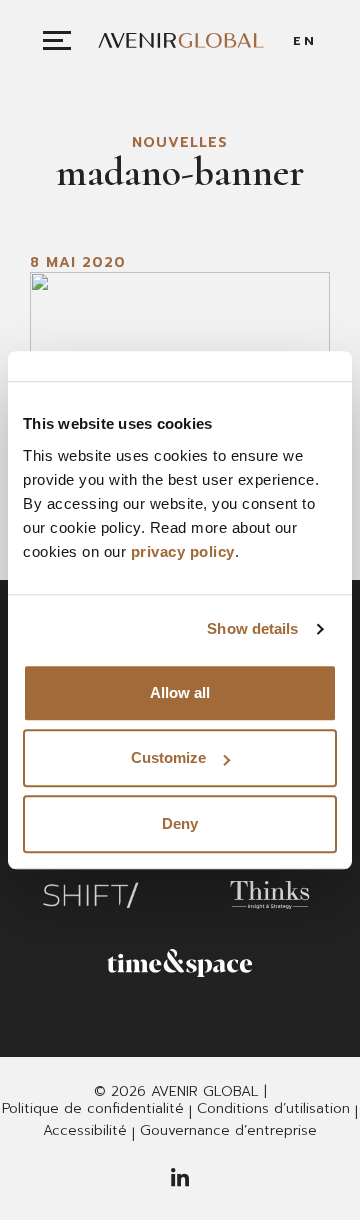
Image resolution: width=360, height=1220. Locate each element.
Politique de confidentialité (93, 1109)
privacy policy (183, 551)
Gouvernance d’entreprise (228, 1131)
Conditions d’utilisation (273, 1109)
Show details (252, 628)
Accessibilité (85, 1131)
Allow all (180, 692)
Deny (180, 823)
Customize (168, 757)
